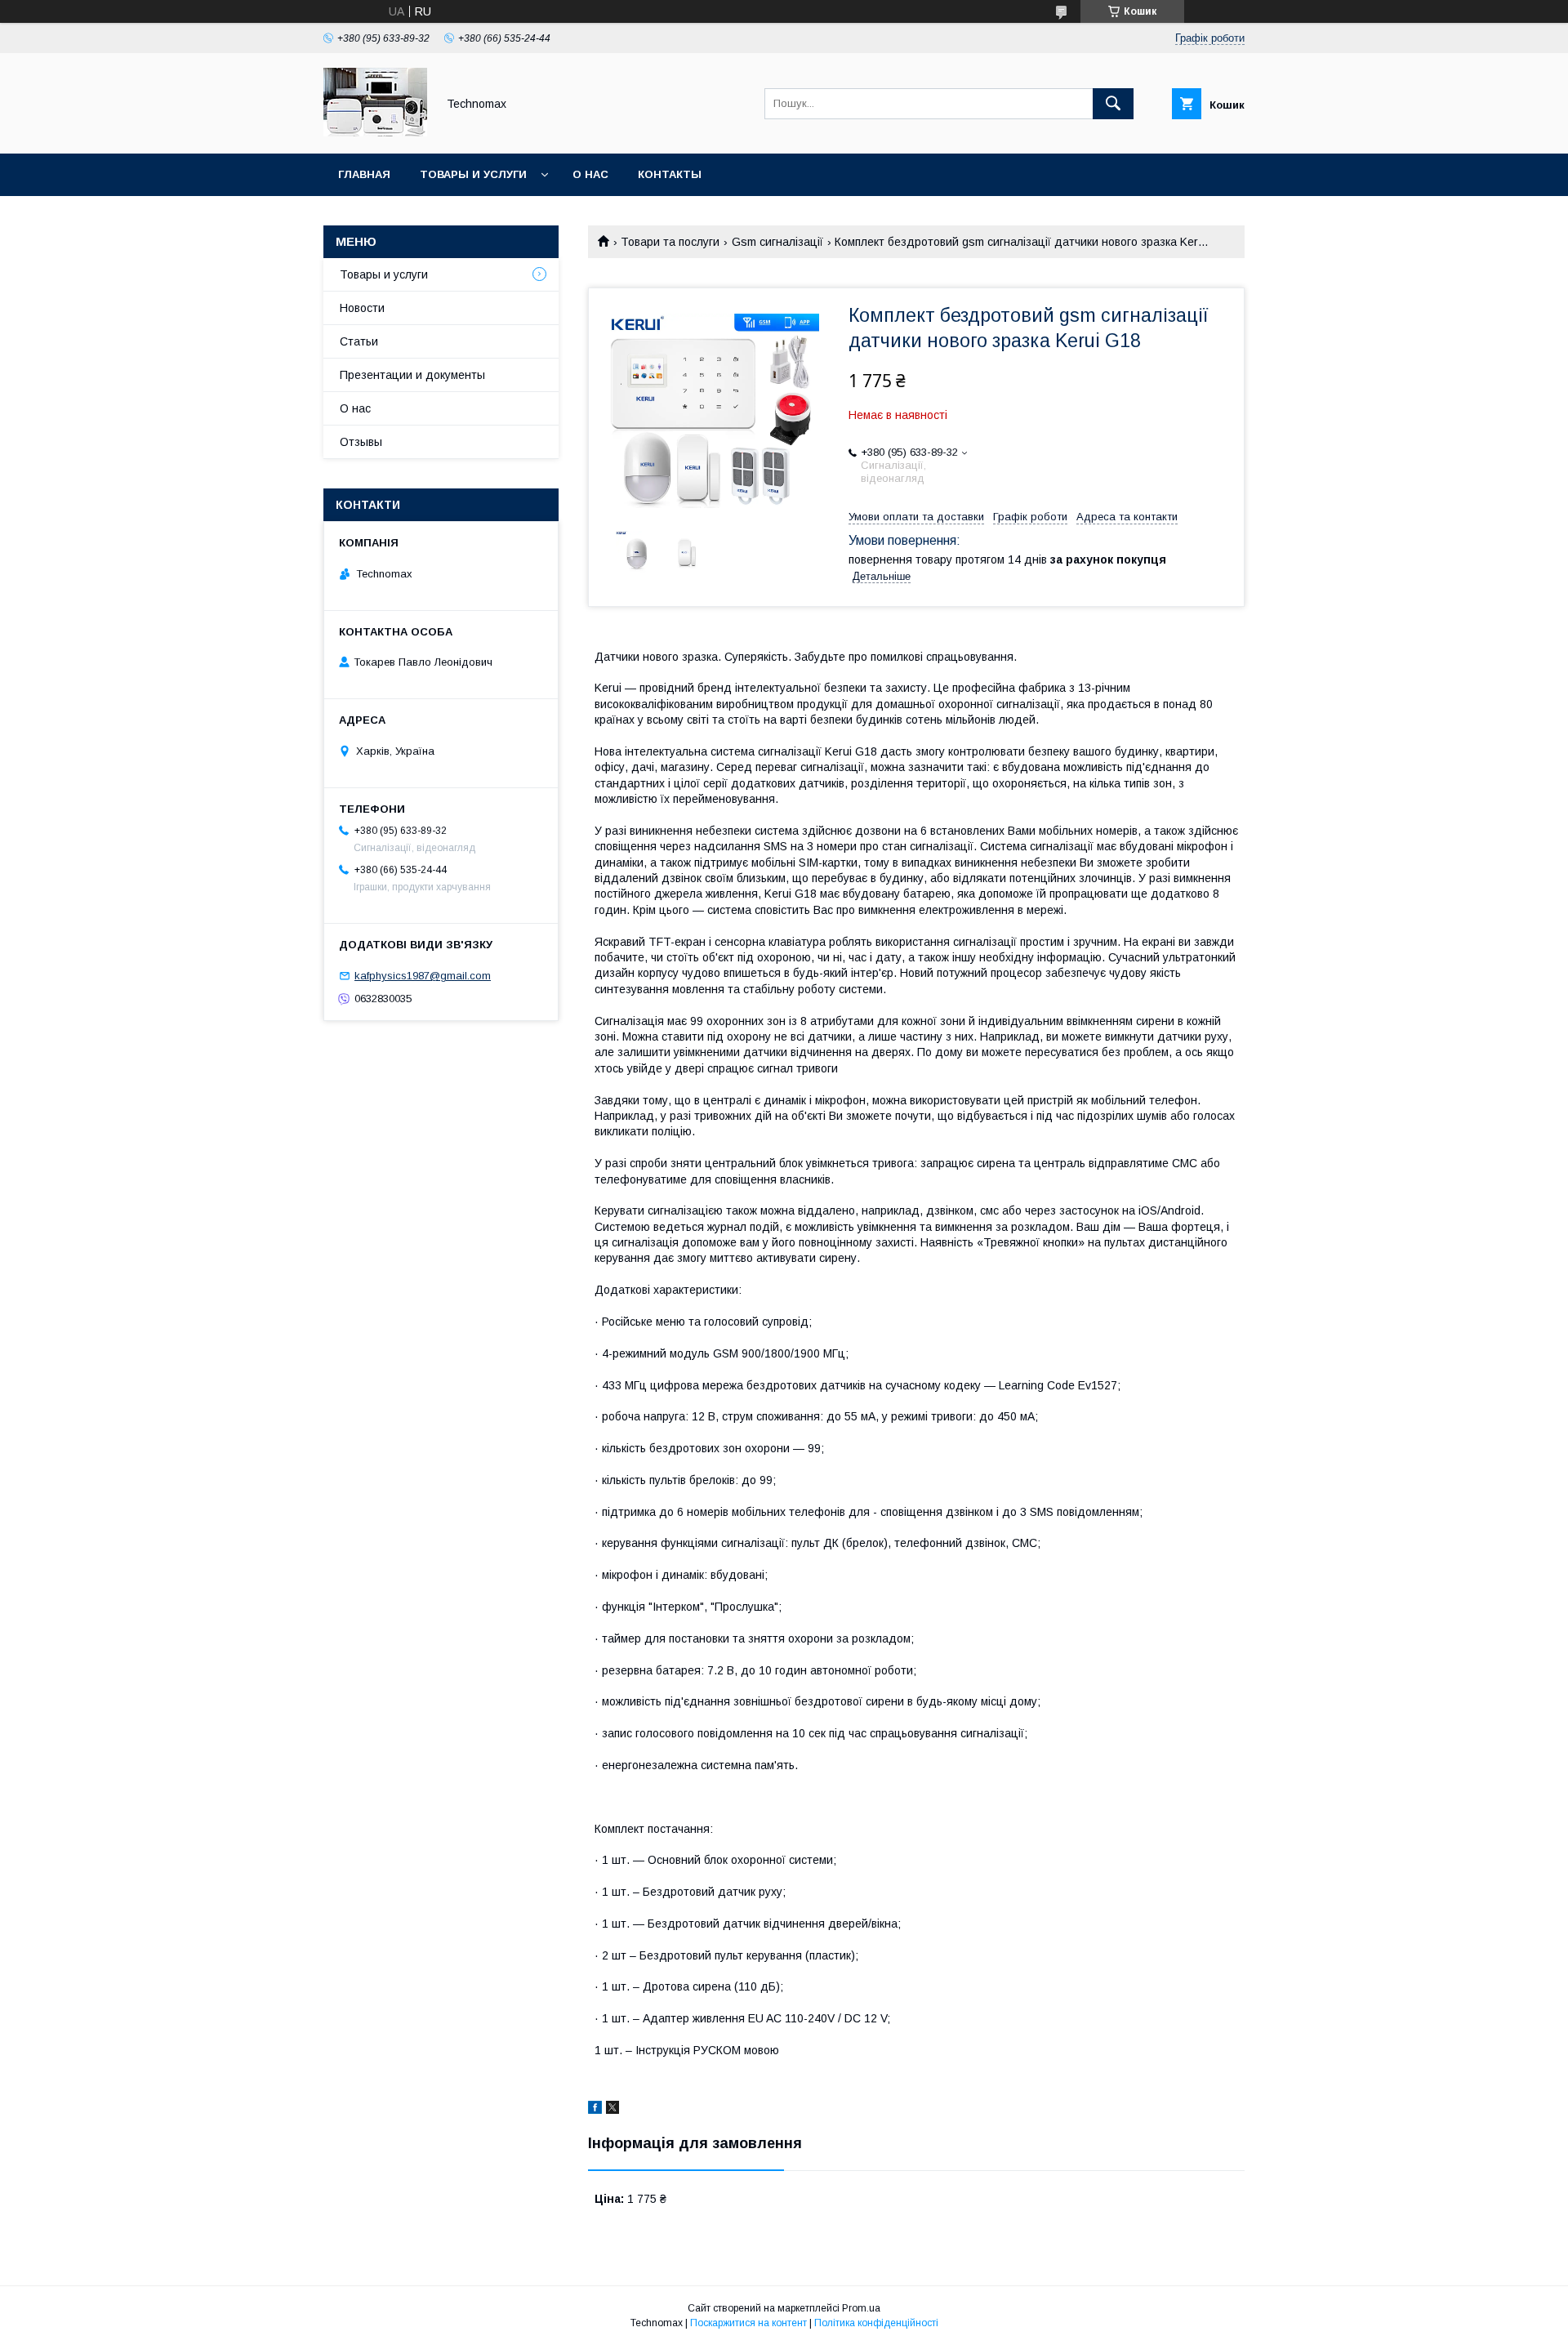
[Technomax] (375, 132)
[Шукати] (1113, 104)
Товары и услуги (473, 174)
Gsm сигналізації (777, 242)
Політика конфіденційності (876, 2323)
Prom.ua (861, 2308)
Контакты (670, 174)
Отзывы (361, 442)
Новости (362, 308)
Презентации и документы (412, 375)
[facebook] (595, 2110)
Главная (364, 174)
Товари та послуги (670, 242)
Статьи (359, 341)
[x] (612, 2110)
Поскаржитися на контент (748, 2323)
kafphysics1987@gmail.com (423, 976)
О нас (590, 174)
